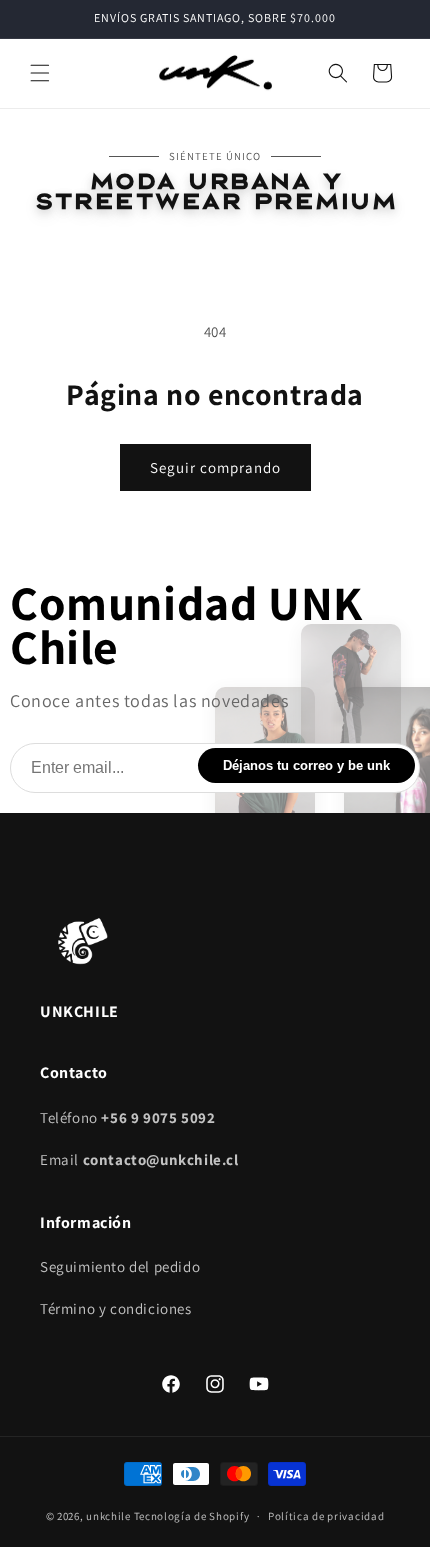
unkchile (108, 1516)
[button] (40, 73)
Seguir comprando (215, 467)
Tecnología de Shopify (192, 1516)
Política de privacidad (326, 1516)
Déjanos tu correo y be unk (306, 765)
